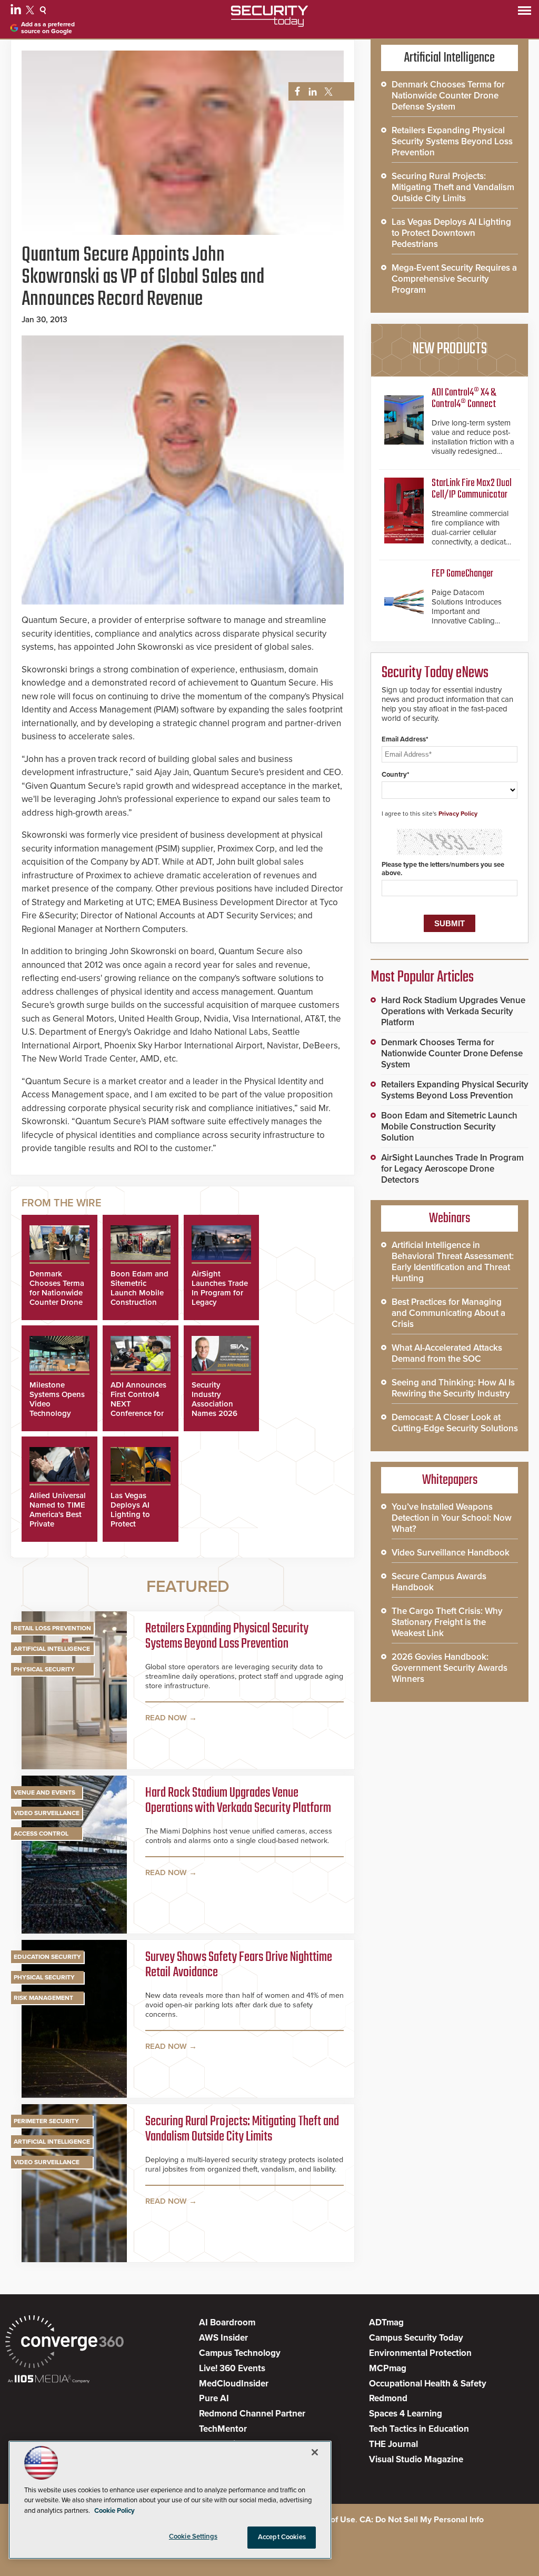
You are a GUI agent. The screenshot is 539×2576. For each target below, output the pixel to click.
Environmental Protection (420, 2353)
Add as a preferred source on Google (48, 28)
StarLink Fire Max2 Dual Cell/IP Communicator (472, 489)
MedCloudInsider (234, 2384)
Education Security (47, 1957)
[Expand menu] (525, 13)
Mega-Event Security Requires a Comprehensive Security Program (454, 279)
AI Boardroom (227, 2322)
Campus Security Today (416, 2338)
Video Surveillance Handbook (451, 1553)
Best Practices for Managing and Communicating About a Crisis (448, 1313)
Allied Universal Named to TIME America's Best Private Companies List (58, 1514)
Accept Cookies (282, 2537)
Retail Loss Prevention (52, 1628)
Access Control (41, 1834)
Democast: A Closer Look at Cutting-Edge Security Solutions (455, 1423)
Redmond (388, 2398)
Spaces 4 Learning (406, 2414)
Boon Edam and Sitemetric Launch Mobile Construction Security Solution (139, 1297)
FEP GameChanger (462, 574)
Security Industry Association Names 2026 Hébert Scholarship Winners (214, 1413)
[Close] (315, 2452)
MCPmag (388, 2368)
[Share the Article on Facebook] (295, 92)
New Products (450, 349)
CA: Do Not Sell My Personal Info (422, 2520)
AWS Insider (223, 2338)
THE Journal (393, 2444)
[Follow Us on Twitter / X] (31, 12)
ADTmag (386, 2322)
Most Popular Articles (422, 977)
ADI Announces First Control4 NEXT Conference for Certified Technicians (138, 1409)
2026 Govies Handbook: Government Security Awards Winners (450, 1668)
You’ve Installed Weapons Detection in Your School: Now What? (452, 1518)
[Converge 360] (64, 2343)
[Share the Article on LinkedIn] (311, 92)
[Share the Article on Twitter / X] (327, 92)
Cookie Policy (114, 2511)
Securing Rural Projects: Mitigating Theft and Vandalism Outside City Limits (242, 2130)
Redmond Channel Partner (252, 2414)
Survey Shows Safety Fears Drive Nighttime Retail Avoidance (239, 1965)
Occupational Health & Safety (428, 2384)
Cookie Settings (193, 2537)
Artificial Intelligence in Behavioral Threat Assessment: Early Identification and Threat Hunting (453, 1262)
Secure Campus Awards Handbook (439, 1582)
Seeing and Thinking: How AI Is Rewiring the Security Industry (453, 1388)
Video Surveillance (47, 1813)
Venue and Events (44, 1792)
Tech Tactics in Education (419, 2429)
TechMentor (223, 2429)
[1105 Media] (49, 2380)
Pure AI (214, 2398)
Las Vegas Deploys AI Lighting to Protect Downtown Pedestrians (131, 1519)
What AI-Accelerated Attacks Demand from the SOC (447, 1353)
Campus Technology (240, 2353)
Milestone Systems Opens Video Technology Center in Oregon (57, 1409)
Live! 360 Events (232, 2368)
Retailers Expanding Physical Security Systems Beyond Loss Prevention (227, 1637)
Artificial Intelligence (52, 1649)
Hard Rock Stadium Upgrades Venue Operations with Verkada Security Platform (238, 1801)
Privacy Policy (458, 814)
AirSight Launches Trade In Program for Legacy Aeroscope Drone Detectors (452, 1169)
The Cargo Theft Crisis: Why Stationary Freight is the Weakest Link (447, 1622)
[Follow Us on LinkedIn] (17, 12)
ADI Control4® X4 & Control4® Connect (464, 398)
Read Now (166, 1718)
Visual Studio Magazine (416, 2459)
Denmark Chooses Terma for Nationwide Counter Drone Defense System (58, 1293)
